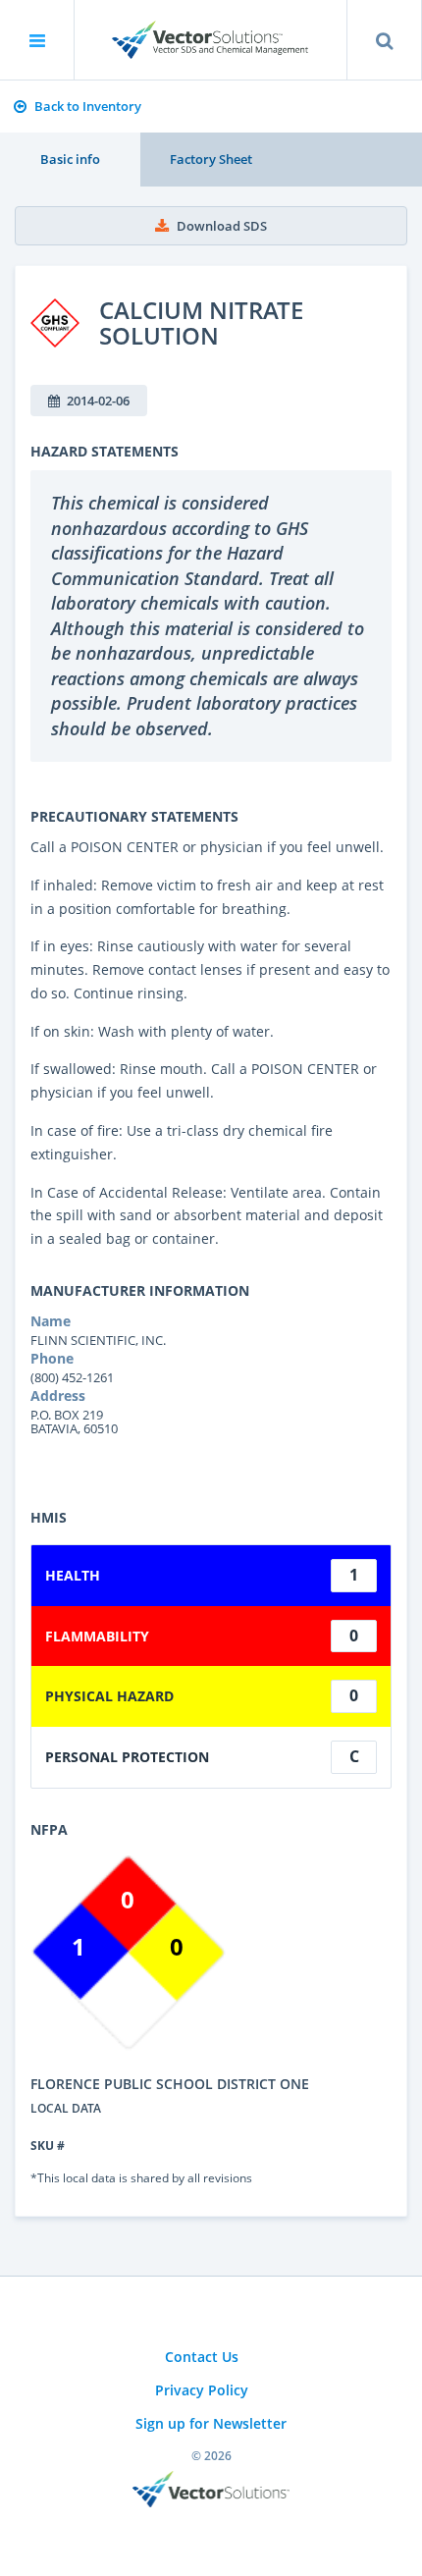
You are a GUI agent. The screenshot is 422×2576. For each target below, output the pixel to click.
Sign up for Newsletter (211, 2423)
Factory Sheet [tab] (211, 159)
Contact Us (202, 2357)
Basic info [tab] (70, 159)
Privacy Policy (202, 2390)
